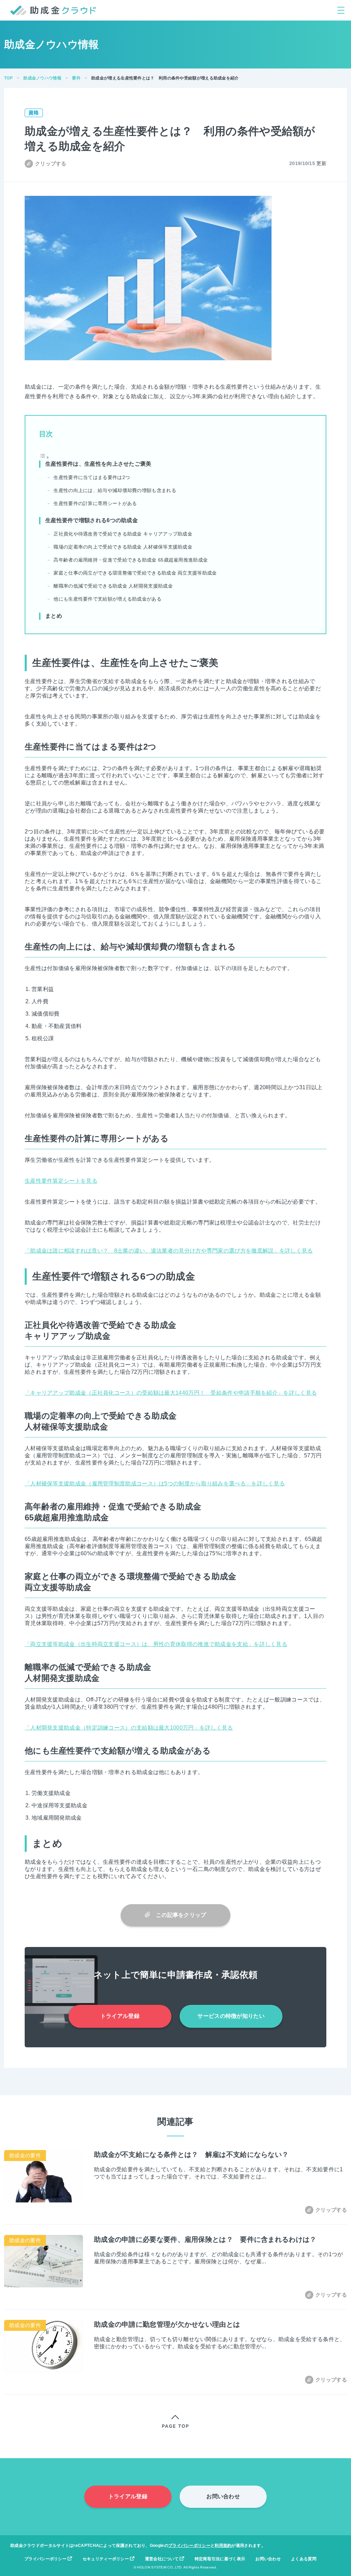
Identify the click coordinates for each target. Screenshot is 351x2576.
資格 (34, 112)
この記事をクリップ (178, 1915)
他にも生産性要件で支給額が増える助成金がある (107, 599)
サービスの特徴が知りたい (231, 2016)
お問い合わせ (223, 2496)
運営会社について (162, 2559)
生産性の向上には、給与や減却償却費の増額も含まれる (115, 490)
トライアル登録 (120, 2016)
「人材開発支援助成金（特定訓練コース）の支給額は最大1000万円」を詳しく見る (129, 1728)
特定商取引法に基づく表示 (220, 2559)
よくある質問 (304, 2559)
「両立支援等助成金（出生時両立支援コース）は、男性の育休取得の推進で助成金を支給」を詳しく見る (156, 1644)
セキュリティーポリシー (106, 2559)
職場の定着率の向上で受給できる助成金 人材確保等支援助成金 (123, 547)
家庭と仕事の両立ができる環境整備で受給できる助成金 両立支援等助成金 (135, 573)
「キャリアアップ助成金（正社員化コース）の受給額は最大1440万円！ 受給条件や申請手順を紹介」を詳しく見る (171, 1393)
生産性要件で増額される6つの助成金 (92, 520)
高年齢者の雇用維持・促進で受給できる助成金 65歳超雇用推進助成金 (131, 560)
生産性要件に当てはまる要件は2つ (92, 477)
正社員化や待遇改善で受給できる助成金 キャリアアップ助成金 (123, 534)
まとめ (54, 616)
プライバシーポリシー (189, 2546)
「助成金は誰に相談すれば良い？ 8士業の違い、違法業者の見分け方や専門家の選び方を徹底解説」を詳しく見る (169, 1251)
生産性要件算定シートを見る (61, 1181)
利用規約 (223, 2546)
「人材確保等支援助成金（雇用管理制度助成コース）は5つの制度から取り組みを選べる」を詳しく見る (155, 1484)
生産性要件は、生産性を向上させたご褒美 (98, 464)
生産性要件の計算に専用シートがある (95, 503)
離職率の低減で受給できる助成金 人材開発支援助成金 (113, 586)
